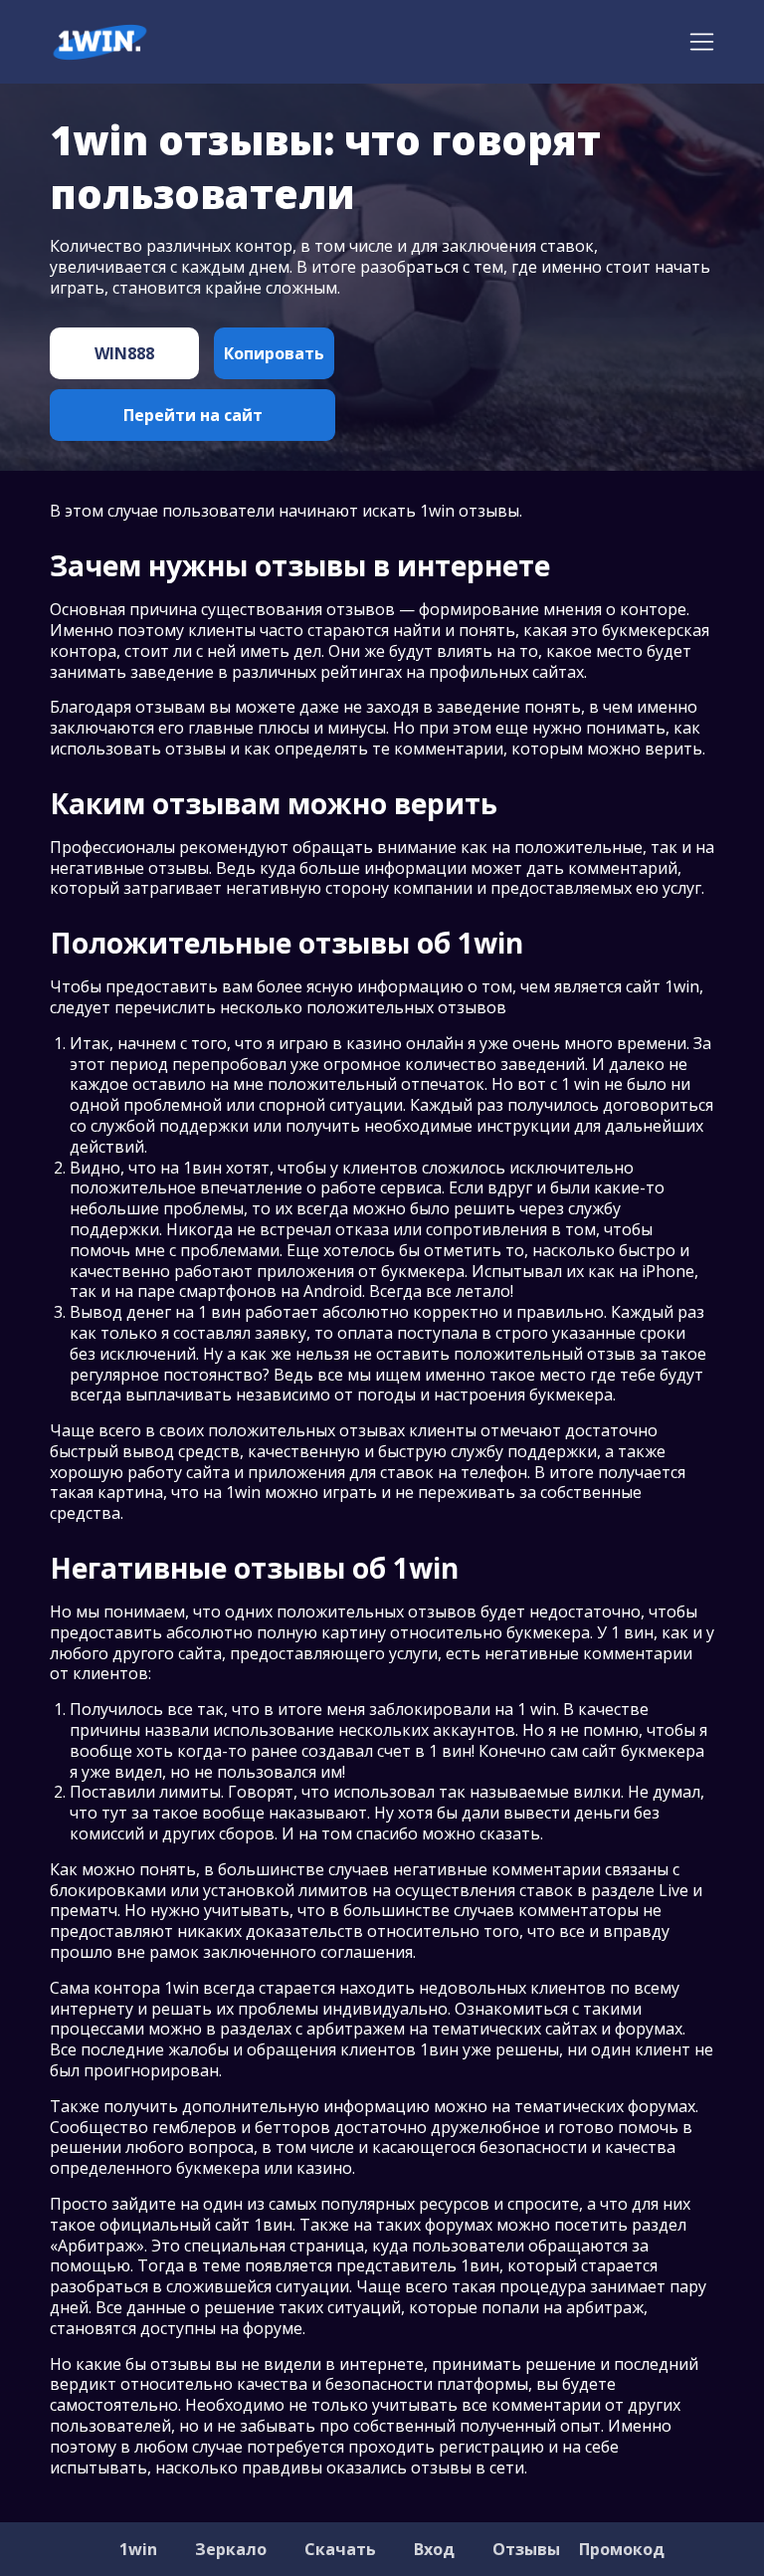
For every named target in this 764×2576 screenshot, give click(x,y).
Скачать (340, 2549)
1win (138, 2549)
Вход (434, 2549)
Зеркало (231, 2549)
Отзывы (526, 2549)
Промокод (622, 2549)
